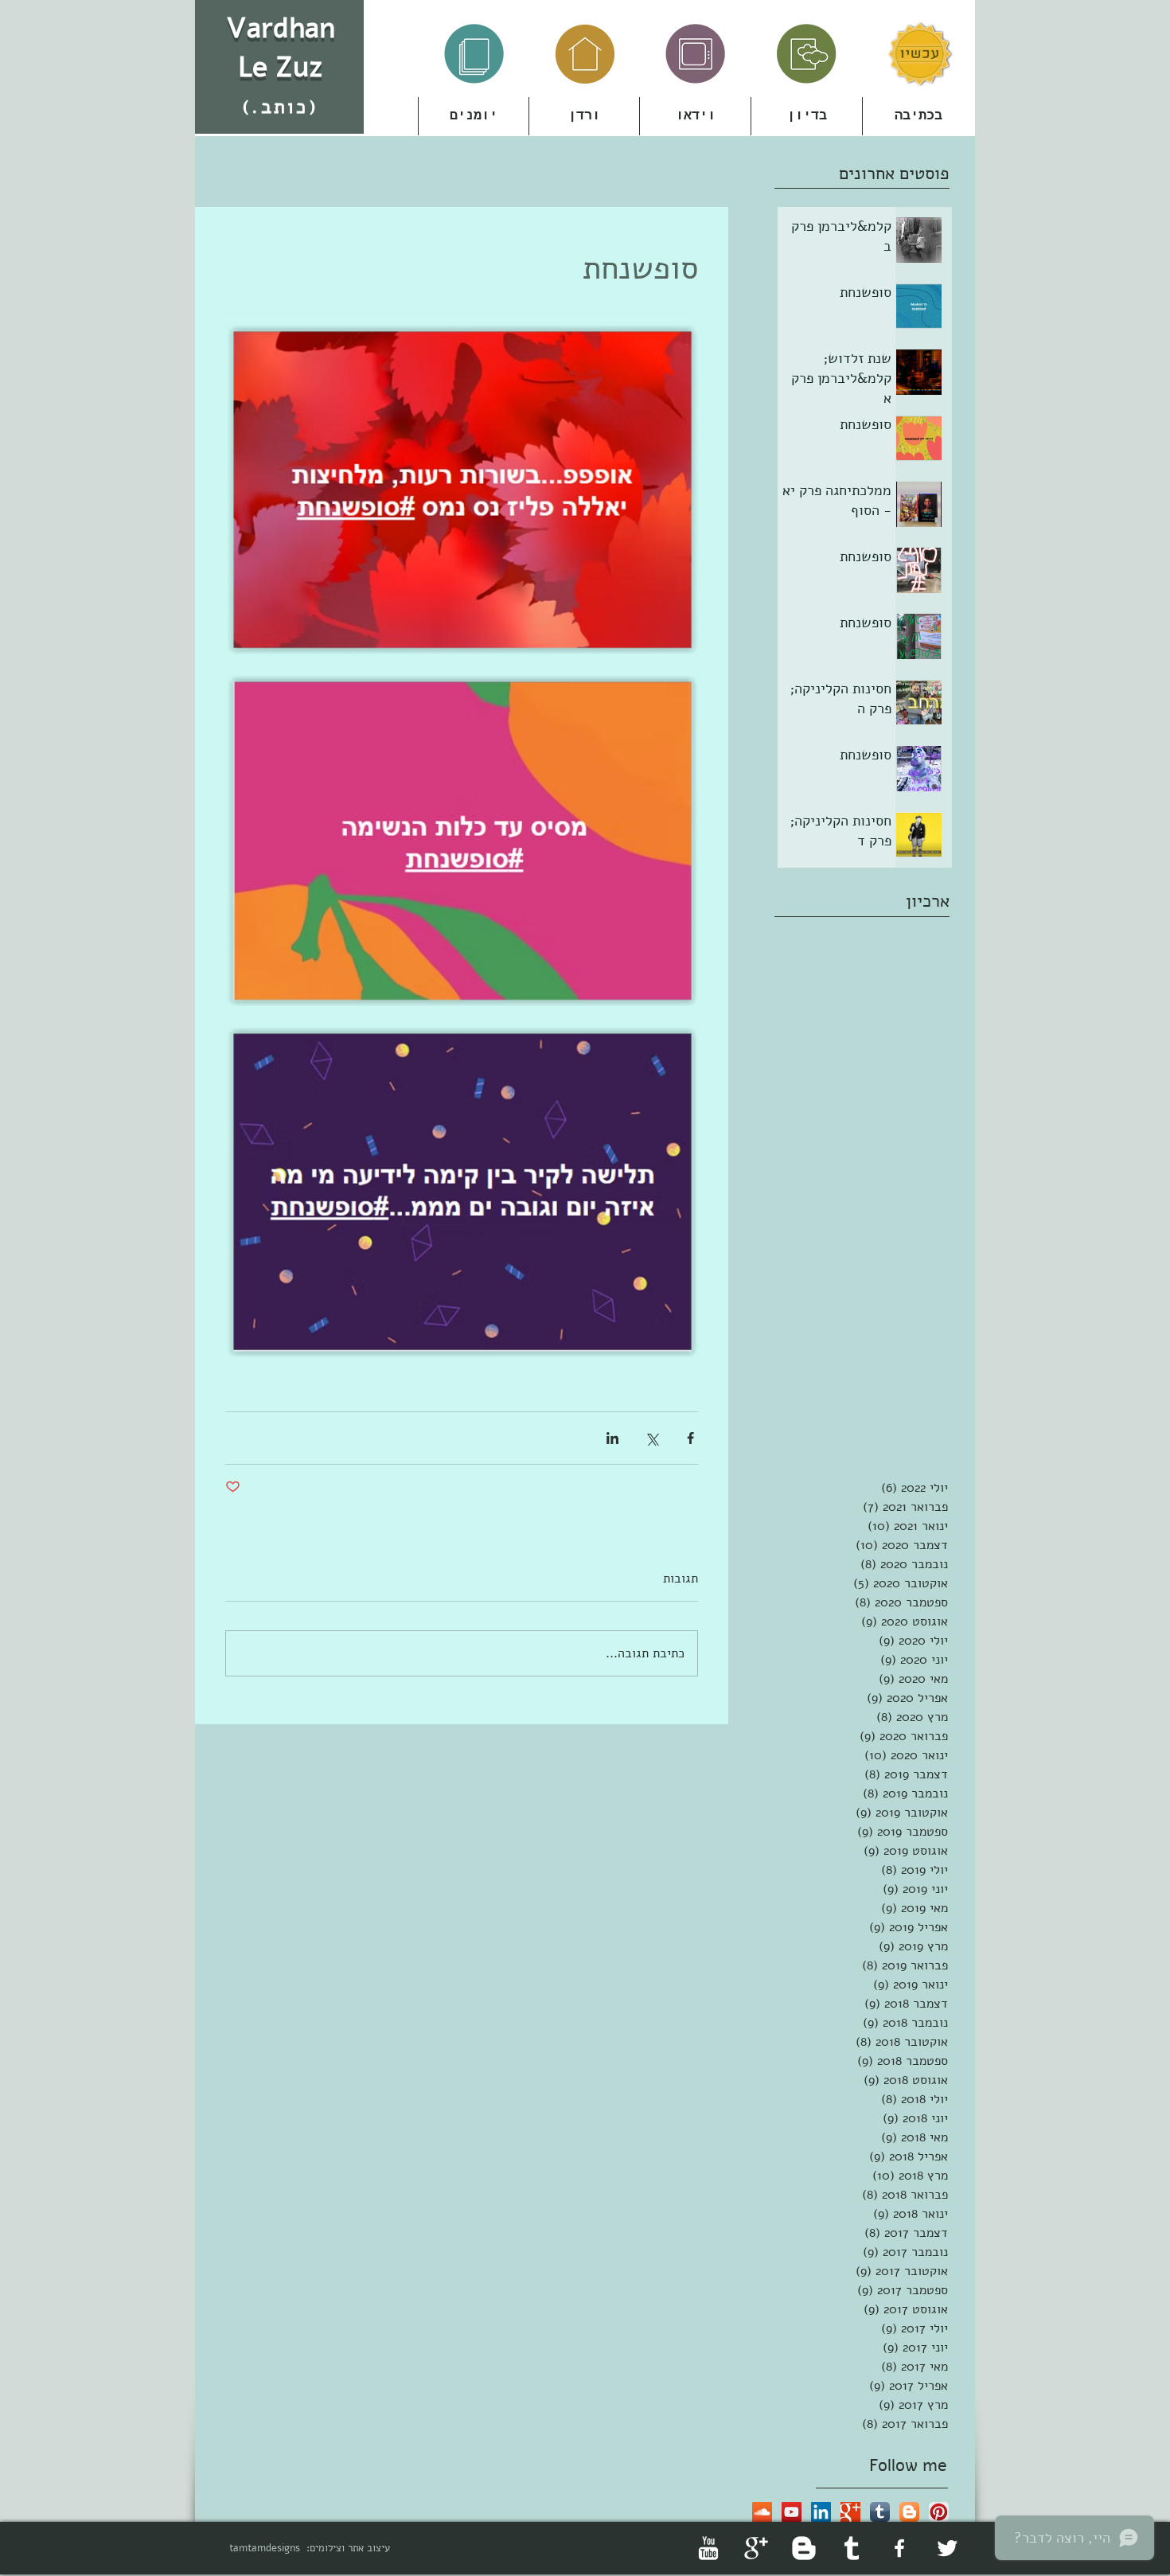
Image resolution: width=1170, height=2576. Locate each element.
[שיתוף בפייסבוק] (690, 1438)
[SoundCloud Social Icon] (762, 2512)
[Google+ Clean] (756, 2548)
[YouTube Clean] (708, 2548)
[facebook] (899, 2548)
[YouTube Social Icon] (792, 2512)
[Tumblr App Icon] (880, 2512)
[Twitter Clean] (947, 2548)
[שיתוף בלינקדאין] (612, 1438)
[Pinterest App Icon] (939, 2512)
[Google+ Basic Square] (850, 2512)
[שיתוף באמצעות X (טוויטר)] (651, 1438)
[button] (584, 116)
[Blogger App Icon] (909, 2512)
